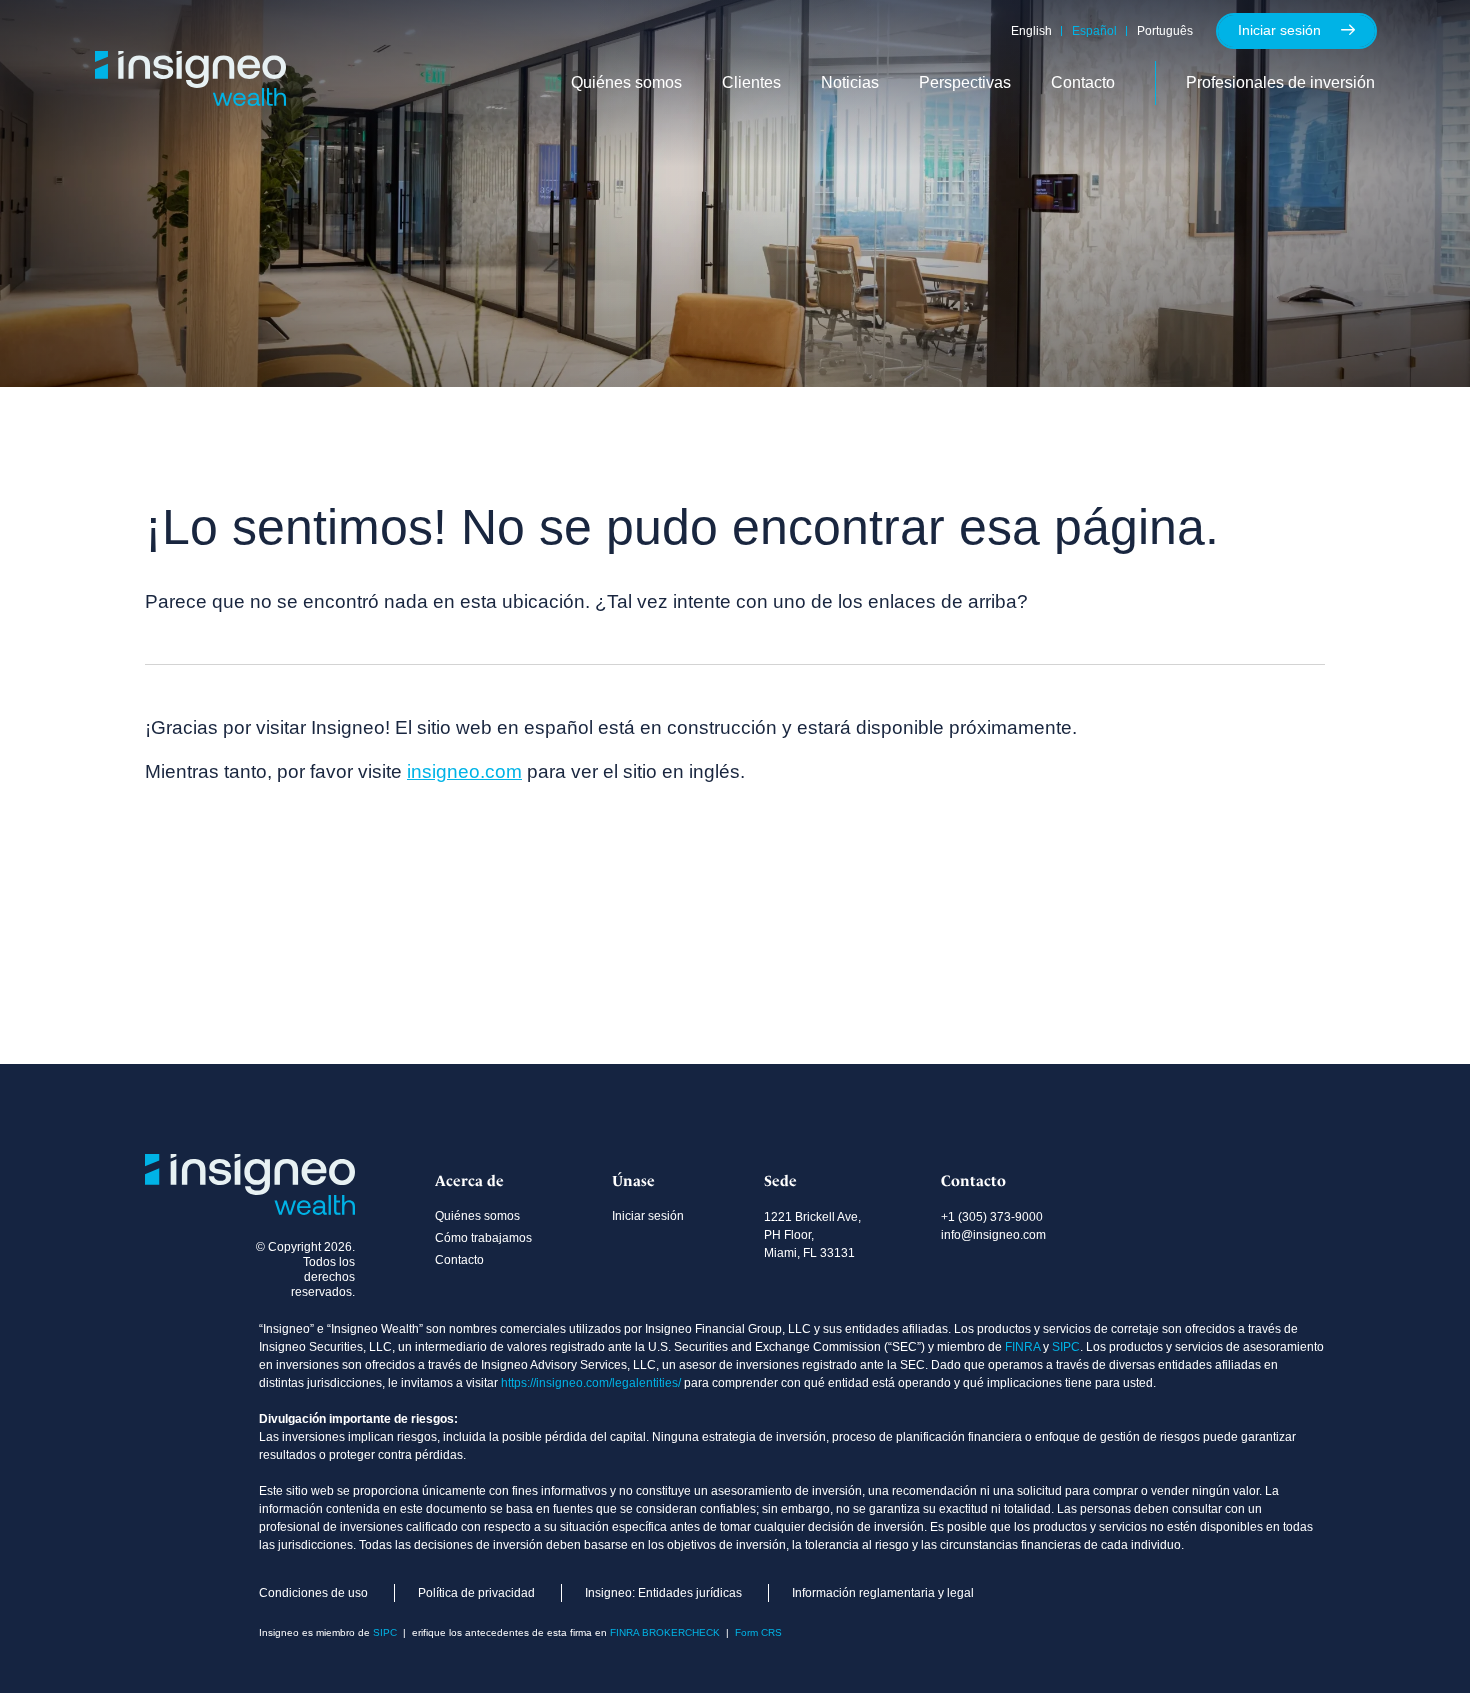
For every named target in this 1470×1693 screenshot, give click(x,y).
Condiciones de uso (313, 1593)
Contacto (1083, 82)
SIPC (1066, 1347)
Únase (633, 1181)
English (1031, 31)
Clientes (751, 82)
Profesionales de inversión (1280, 82)
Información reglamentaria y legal (883, 1593)
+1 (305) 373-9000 (992, 1217)
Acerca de (469, 1181)
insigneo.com (464, 771)
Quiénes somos (626, 82)
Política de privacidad (476, 1593)
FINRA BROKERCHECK (665, 1632)
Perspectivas (965, 82)
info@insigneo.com (993, 1235)
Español (1094, 31)
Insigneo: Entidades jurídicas (663, 1593)
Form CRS (758, 1632)
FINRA (1022, 1347)
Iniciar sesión (1279, 30)
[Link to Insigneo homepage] (190, 99)
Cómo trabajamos (483, 1238)
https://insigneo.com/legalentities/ (591, 1383)
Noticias (850, 82)
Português (1165, 31)
